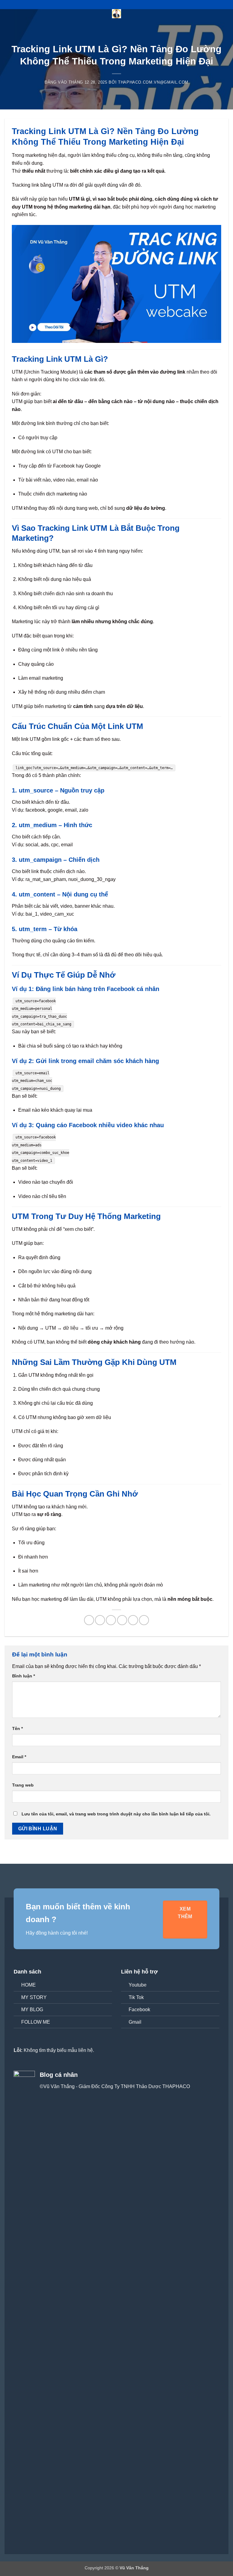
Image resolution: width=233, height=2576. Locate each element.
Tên (17, 1728)
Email (19, 1757)
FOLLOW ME (36, 2022)
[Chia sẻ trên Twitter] (111, 1620)
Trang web (23, 1785)
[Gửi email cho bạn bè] (122, 1620)
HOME (29, 1985)
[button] (8, 17)
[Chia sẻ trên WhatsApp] (89, 1620)
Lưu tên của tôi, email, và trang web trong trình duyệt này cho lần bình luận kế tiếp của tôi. (116, 1814)
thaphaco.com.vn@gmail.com (153, 82)
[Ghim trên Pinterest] (133, 1620)
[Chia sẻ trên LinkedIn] (144, 1620)
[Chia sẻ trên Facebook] (100, 1620)
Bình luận (24, 1676)
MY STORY (34, 1997)
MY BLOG (32, 2010)
